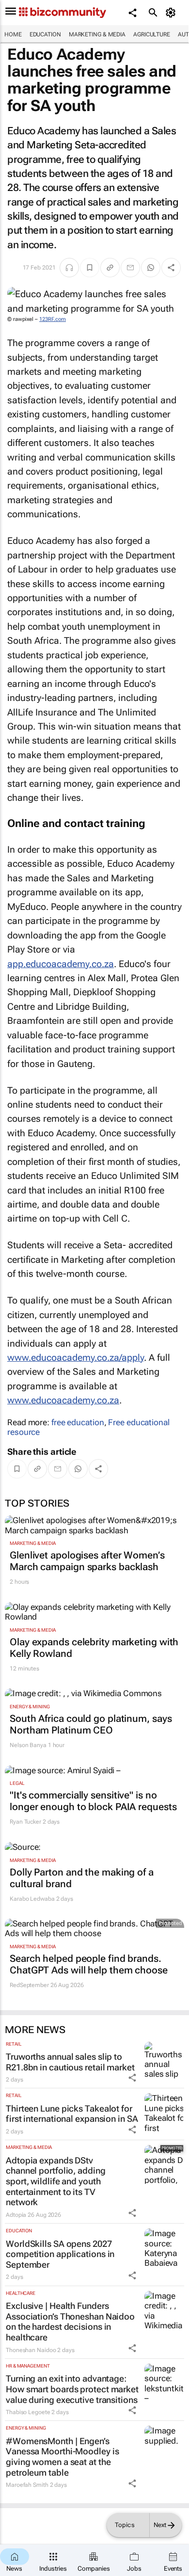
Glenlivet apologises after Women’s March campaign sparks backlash (87, 1561)
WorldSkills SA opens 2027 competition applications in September (60, 2254)
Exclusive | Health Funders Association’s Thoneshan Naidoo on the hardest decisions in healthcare (70, 2322)
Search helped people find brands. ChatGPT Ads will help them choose (89, 1964)
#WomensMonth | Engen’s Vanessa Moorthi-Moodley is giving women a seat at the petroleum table (62, 2457)
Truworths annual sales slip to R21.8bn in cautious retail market (70, 2062)
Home (13, 34)
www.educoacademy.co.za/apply (76, 1358)
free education (78, 1422)
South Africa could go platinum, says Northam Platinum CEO (91, 1724)
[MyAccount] (172, 13)
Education (45, 34)
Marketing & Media (97, 34)
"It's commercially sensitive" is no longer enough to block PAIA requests (93, 1801)
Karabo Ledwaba (32, 1899)
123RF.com (53, 319)
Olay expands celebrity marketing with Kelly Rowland (94, 1648)
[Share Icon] (132, 2078)
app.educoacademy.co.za (61, 964)
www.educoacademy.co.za (63, 1400)
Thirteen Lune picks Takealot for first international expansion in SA (72, 2114)
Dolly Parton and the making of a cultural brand (82, 1878)
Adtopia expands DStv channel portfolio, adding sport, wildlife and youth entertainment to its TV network (56, 2181)
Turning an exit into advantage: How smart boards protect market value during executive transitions (72, 2389)
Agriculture (152, 34)
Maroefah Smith (27, 2485)
